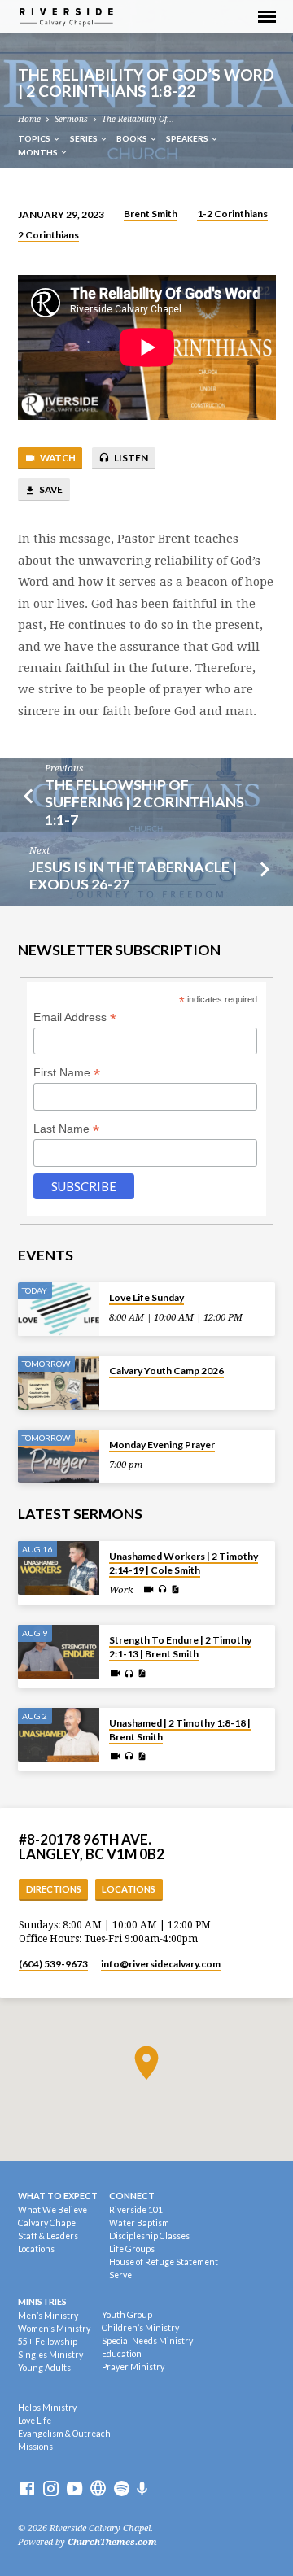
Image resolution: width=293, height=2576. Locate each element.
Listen (130, 458)
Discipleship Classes (149, 2236)
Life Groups (132, 2249)
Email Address (75, 1017)
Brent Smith (151, 214)
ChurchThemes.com (112, 2542)
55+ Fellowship (48, 2342)
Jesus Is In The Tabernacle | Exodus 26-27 (133, 875)
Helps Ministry (47, 2408)
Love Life (35, 2421)
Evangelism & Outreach (64, 2434)
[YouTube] (74, 2489)
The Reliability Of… (138, 119)
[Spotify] (122, 2489)
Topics (35, 138)
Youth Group (127, 2315)
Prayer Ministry (133, 2367)
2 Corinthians (48, 235)
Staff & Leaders (48, 2236)
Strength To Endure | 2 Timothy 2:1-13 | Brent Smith (180, 1647)
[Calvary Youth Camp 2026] (59, 1383)
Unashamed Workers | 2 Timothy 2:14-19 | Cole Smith (184, 1563)
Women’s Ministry (54, 2329)
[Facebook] (27, 2489)
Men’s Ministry (48, 2316)
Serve (120, 2275)
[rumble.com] (98, 2489)
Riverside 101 (136, 2210)
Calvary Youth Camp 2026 (166, 1371)
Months (39, 152)
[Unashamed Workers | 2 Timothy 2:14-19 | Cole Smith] (59, 1568)
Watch (57, 458)
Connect (132, 2196)
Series (85, 138)
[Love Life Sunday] (59, 1310)
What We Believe (52, 2210)
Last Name (66, 1129)
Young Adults (44, 2368)
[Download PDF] (175, 1590)
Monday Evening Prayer (162, 1445)
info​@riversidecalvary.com (161, 1964)
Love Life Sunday (146, 1297)
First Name (67, 1073)
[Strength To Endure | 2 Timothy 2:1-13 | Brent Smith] (59, 1652)
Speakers (188, 138)
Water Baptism (139, 2223)
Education (122, 2354)
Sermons (71, 119)
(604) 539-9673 (53, 1964)
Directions (54, 1889)
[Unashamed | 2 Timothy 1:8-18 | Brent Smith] (59, 1735)
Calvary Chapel (48, 2223)
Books (133, 138)
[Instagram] (51, 2489)
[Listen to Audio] (162, 1589)
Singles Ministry (50, 2355)
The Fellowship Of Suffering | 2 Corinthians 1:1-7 (144, 801)
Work (121, 1590)
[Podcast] (142, 2489)
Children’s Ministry (140, 2328)
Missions (35, 2447)
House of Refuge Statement (164, 2262)
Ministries (42, 2301)
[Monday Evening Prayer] (59, 1457)
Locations (129, 1889)
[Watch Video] (149, 1590)
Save (50, 489)
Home (29, 119)
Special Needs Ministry (147, 2341)
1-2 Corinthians (232, 214)
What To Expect (58, 2196)
